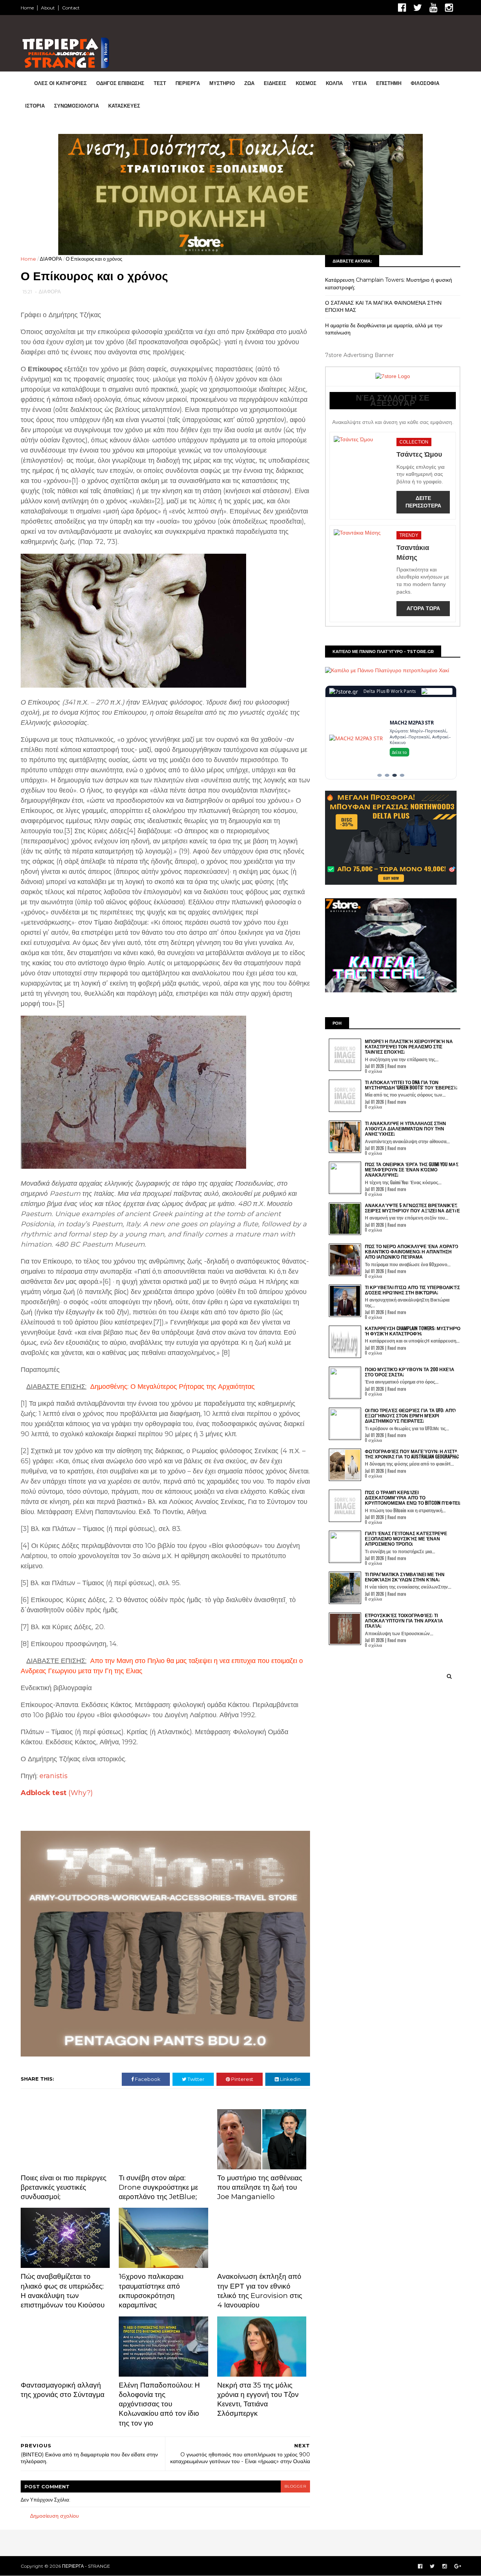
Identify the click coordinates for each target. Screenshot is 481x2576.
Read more (397, 1066)
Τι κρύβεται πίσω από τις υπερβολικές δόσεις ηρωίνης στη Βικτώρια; (412, 1290)
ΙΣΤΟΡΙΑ (35, 106)
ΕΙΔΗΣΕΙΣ (275, 83)
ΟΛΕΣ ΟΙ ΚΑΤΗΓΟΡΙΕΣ (61, 83)
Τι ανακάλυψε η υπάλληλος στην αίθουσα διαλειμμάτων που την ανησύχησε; (405, 1129)
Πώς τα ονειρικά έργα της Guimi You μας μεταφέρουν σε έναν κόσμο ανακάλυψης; (412, 1170)
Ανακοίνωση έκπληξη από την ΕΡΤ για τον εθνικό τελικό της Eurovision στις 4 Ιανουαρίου (260, 2291)
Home (27, 8)
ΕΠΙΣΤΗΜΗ (389, 83)
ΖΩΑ (249, 83)
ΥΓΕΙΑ (359, 83)
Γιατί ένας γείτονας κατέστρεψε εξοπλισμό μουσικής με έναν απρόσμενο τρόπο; (406, 1539)
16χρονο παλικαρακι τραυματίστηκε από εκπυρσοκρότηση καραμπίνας (151, 2291)
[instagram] (449, 8)
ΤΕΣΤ (160, 83)
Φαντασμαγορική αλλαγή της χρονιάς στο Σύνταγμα (63, 2390)
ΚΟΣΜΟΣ (306, 83)
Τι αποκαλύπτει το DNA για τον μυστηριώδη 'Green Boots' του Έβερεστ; (411, 1085)
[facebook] (402, 8)
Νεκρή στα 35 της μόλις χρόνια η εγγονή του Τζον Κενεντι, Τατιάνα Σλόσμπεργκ (258, 2399)
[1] (380, 775)
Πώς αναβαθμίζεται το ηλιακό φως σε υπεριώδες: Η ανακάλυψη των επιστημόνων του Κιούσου (63, 2291)
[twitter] (418, 8)
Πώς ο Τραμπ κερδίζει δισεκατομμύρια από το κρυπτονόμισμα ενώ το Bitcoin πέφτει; (413, 1498)
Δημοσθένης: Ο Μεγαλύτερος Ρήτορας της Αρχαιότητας (172, 1387)
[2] (387, 775)
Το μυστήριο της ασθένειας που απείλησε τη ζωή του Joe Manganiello (260, 2187)
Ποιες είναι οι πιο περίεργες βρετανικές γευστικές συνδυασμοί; (64, 2187)
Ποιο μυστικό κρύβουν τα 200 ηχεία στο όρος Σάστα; (410, 1372)
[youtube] (433, 8)
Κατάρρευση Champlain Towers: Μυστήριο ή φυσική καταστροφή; (413, 1331)
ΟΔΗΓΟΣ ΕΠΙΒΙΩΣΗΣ (120, 83)
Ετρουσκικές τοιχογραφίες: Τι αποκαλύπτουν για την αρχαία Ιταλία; (404, 1621)
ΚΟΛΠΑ (334, 83)
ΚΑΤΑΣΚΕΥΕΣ (124, 106)
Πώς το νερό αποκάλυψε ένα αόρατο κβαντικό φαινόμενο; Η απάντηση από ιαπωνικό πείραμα (411, 1252)
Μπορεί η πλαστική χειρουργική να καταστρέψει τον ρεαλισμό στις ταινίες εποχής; (409, 1046)
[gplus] (458, 2566)
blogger (295, 2486)
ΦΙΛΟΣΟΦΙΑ (425, 83)
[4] (402, 775)
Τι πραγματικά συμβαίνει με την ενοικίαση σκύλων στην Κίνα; (405, 1577)
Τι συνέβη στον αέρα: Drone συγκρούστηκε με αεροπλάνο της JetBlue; (158, 2187)
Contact (71, 8)
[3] (395, 775)
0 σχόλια (374, 1071)
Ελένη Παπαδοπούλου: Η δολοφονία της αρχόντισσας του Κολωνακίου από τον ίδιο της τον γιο (159, 2404)
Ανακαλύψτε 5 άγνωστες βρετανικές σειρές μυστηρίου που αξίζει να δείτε (412, 1208)
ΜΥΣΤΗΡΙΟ (222, 83)
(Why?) (81, 1793)
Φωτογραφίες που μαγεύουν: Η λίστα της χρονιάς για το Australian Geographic (412, 1454)
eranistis (54, 1776)
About (48, 8)
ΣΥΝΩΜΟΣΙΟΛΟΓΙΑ (76, 106)
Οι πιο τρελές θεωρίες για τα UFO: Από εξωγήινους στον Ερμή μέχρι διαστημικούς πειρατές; (410, 1416)
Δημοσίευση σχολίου (54, 2516)
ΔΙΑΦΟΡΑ (51, 259)
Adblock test (44, 1793)
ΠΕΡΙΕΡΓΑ (188, 83)
